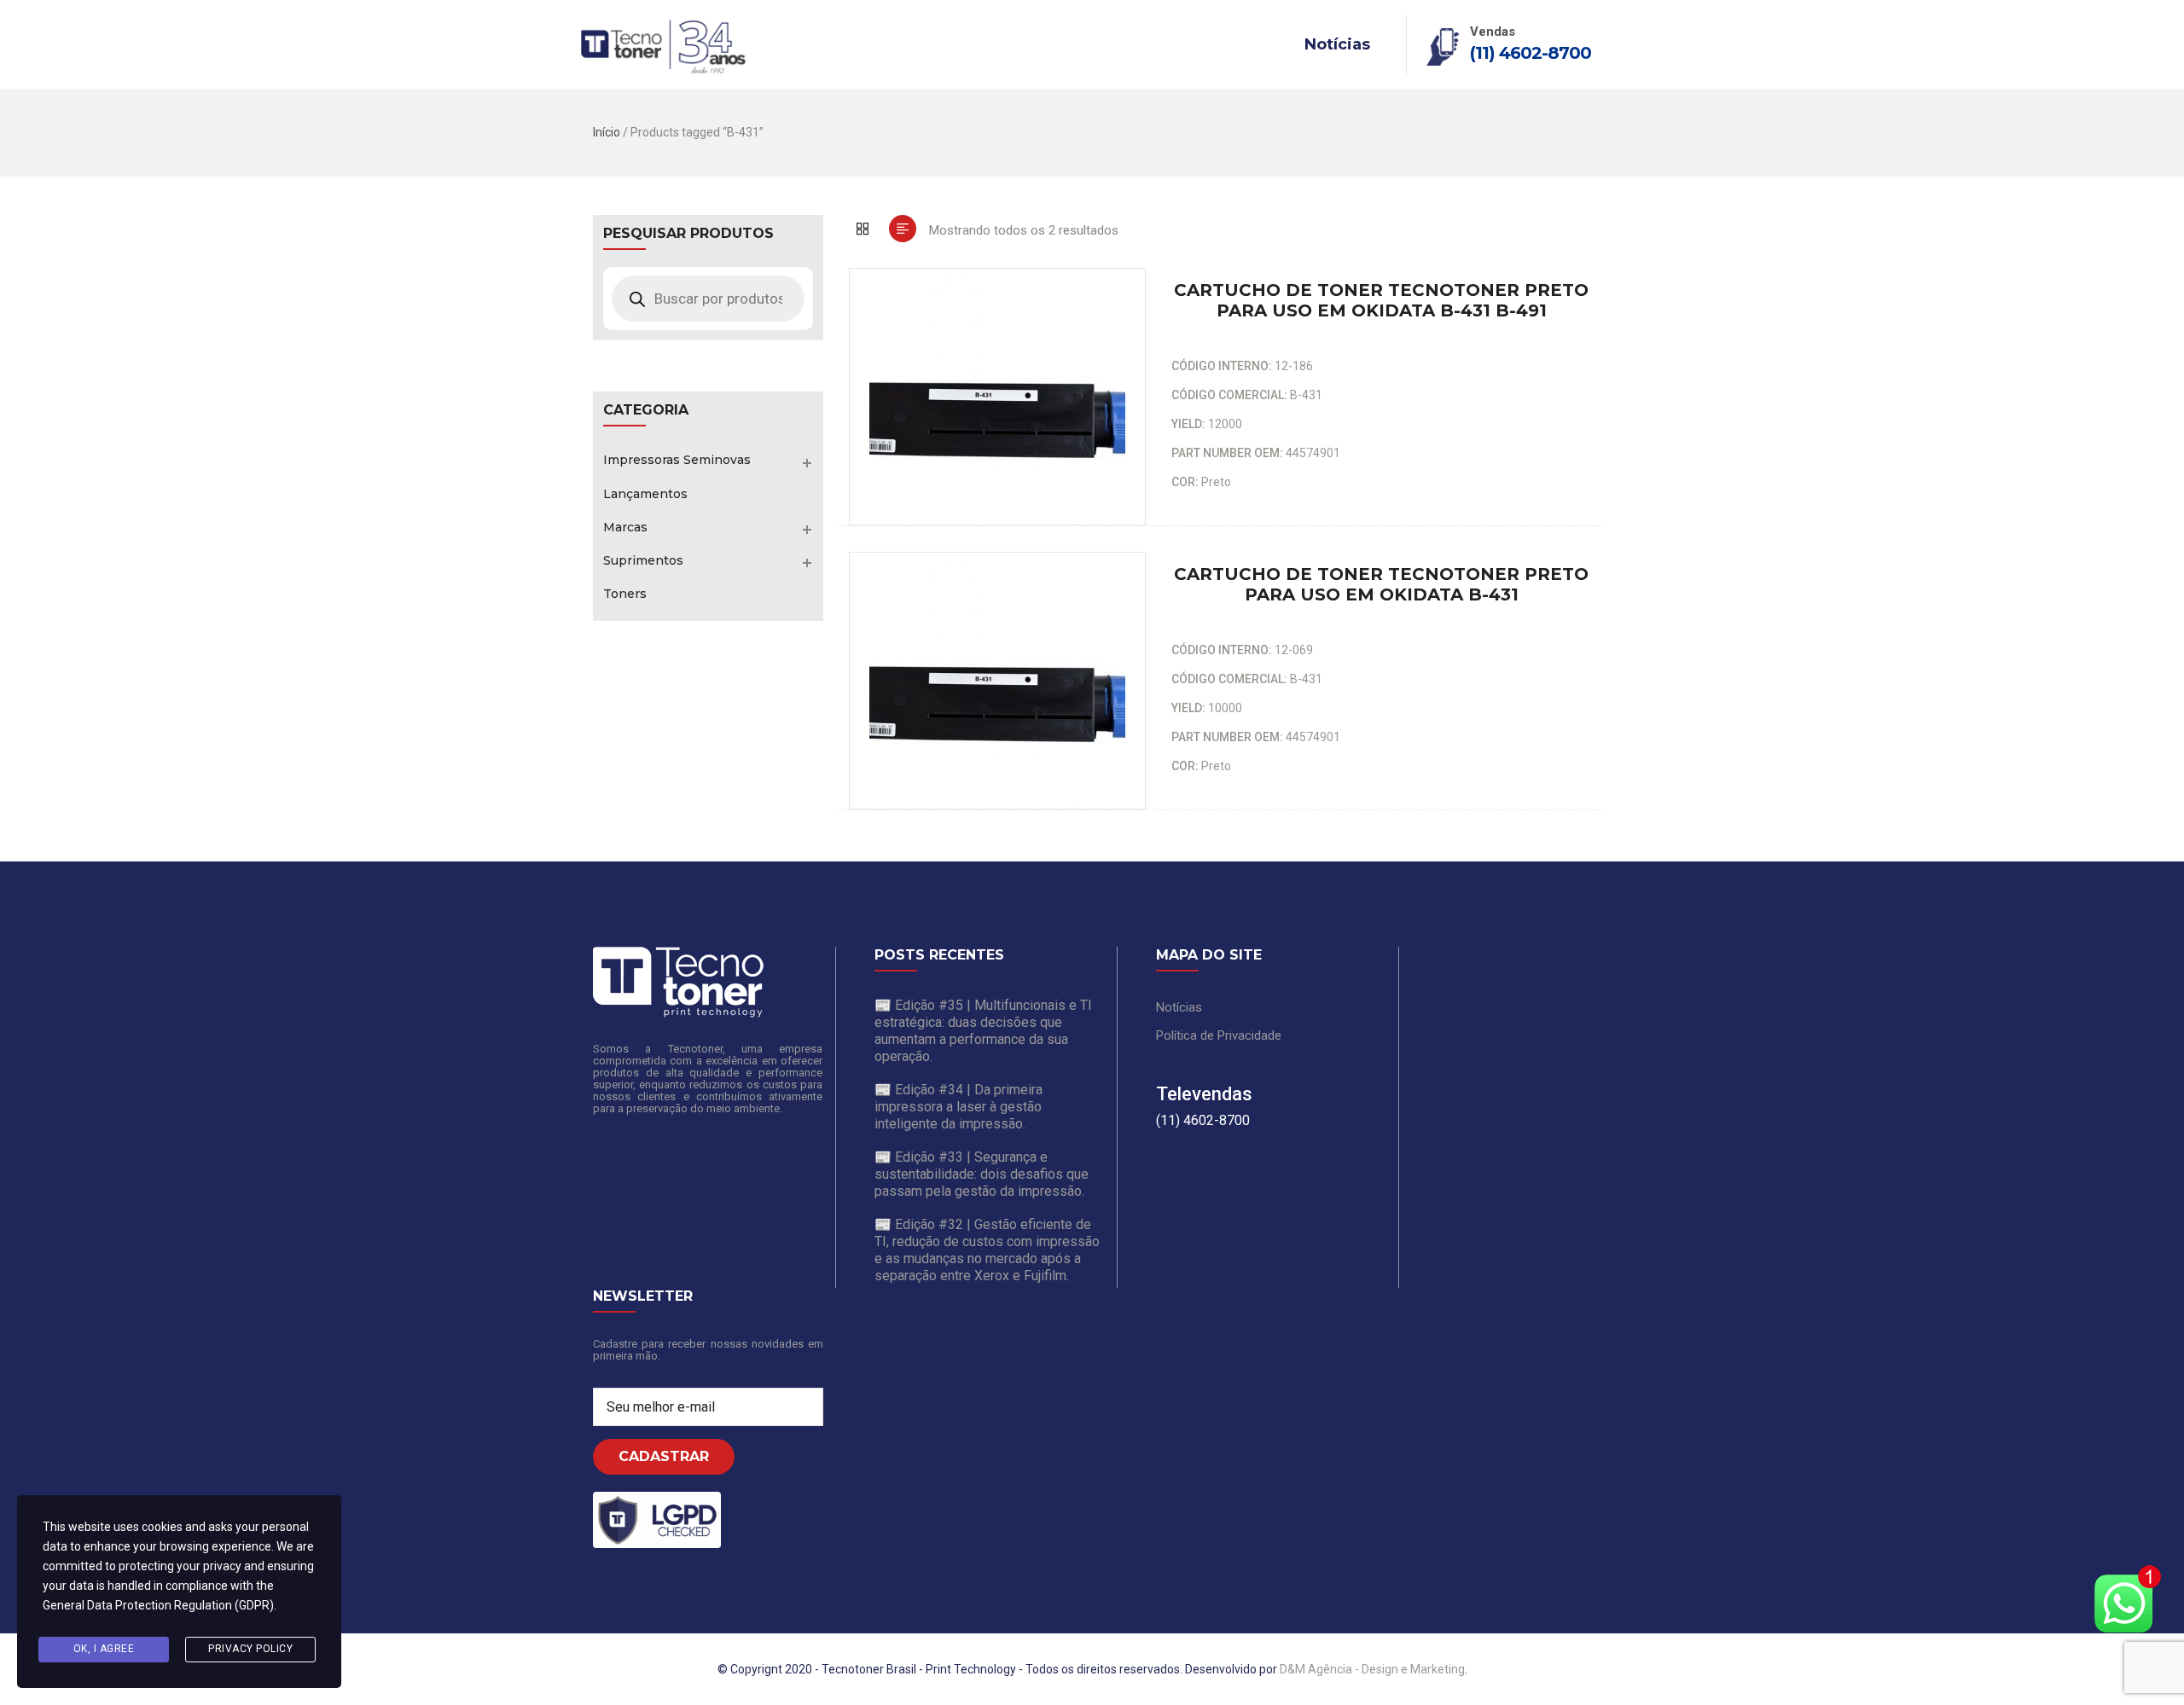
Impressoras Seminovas (677, 460)
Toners (625, 594)
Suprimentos (643, 560)
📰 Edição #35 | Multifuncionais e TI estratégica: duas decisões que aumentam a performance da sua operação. (983, 1031)
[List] (903, 229)
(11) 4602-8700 (1531, 53)
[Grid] (863, 229)
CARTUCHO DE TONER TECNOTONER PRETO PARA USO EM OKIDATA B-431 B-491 (1381, 300)
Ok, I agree (104, 1649)
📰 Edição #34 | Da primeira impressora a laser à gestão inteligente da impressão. (958, 1107)
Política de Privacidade (1219, 1035)
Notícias (1337, 44)
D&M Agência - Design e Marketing (1372, 1669)
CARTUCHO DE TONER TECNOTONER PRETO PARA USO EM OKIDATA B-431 (1381, 584)
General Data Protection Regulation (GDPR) (158, 1605)
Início (607, 132)
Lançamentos (645, 494)
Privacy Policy (250, 1649)
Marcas (625, 527)
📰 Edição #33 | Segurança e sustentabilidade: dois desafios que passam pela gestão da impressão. (982, 1174)
